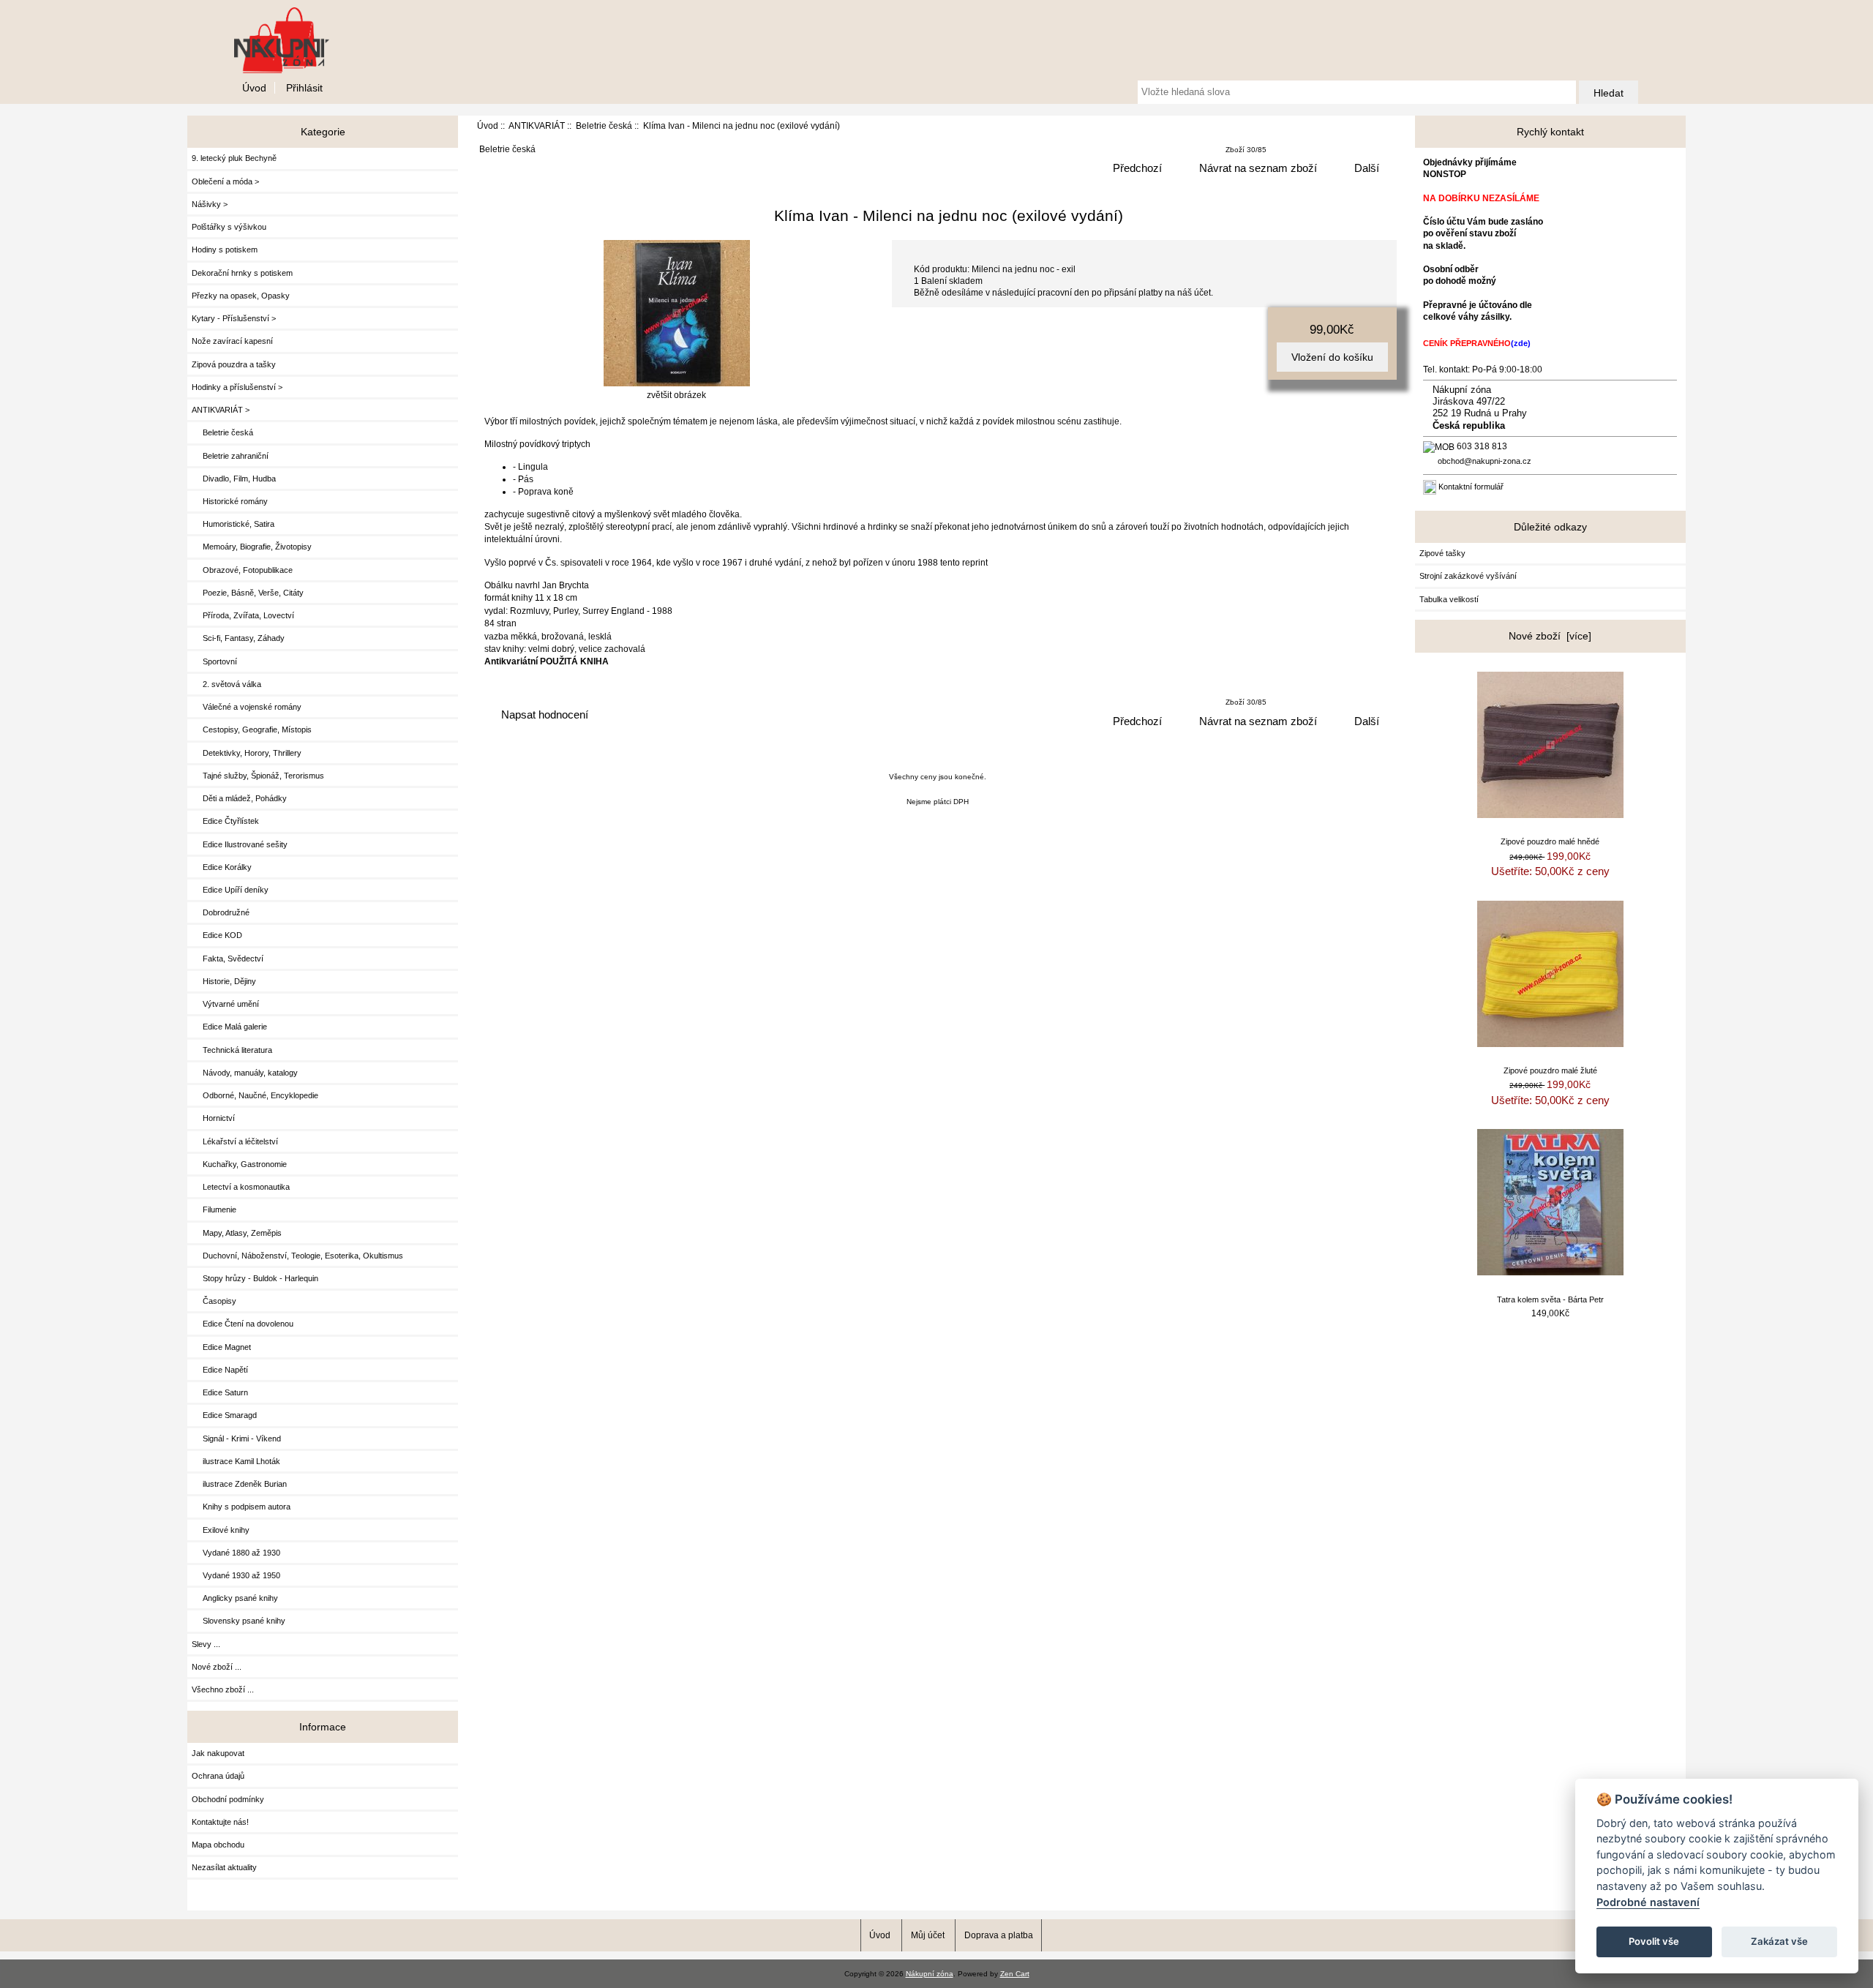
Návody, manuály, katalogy (245, 1073)
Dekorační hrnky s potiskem (242, 273)
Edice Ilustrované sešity (240, 844)
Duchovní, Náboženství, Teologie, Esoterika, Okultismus (297, 1256)
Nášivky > (210, 204)
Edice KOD (217, 935)
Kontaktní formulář (1471, 487)
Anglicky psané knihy (235, 1598)
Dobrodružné (221, 912)
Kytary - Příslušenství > (234, 318)
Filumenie (214, 1209)
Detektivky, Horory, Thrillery (247, 753)
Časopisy (214, 1301)
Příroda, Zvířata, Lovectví (243, 615)
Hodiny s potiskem (225, 250)
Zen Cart (1015, 1974)
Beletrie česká (604, 125)
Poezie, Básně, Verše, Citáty (248, 593)
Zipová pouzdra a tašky (234, 364)
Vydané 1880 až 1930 (236, 1553)
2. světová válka (226, 684)
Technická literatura (232, 1050)
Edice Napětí (220, 1370)
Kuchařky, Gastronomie (239, 1164)
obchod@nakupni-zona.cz (1484, 461)
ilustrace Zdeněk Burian (239, 1484)
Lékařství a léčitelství (235, 1141)
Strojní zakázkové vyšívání (1468, 576)
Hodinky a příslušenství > (237, 387)
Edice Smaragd (224, 1415)
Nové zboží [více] (1550, 636)
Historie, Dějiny (224, 981)
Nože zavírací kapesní (232, 341)
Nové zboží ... (217, 1667)
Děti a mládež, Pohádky (239, 798)
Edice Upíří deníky (230, 890)
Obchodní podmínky (228, 1799)
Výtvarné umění (225, 1004)
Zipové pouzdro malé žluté (1550, 1070)
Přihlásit (304, 88)
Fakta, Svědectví (228, 959)
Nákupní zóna (930, 1974)
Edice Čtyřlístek (225, 821)
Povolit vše (1654, 1941)
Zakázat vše (1779, 1941)
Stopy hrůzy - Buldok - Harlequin (255, 1278)
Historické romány (230, 501)
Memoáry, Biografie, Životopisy (252, 547)
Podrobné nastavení (1648, 1902)
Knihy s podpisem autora (241, 1507)
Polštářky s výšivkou (229, 227)
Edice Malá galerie (229, 1027)
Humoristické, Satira (233, 524)
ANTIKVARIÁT (537, 125)
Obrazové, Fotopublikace (242, 570)
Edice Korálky (222, 867)
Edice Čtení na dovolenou (243, 1324)
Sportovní (214, 661)
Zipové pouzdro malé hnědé (1550, 841)
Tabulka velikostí (1449, 599)
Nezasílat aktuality (224, 1867)
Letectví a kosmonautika (241, 1187)
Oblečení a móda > (225, 181)
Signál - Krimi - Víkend (236, 1439)
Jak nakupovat (218, 1753)
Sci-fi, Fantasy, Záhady (238, 638)
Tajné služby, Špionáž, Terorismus (258, 776)
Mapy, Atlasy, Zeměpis (237, 1233)
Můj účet (928, 1935)
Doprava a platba (999, 1935)
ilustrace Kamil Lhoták (236, 1461)
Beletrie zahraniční (230, 456)
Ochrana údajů (218, 1776)
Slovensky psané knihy (239, 1621)
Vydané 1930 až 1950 (236, 1575)
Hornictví (213, 1118)
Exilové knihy (221, 1530)
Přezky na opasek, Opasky (241, 296)
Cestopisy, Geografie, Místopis (252, 729)
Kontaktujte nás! (220, 1822)
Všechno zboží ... (223, 1689)
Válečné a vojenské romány (247, 707)
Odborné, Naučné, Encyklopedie (255, 1095)
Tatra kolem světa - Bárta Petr (1550, 1299)
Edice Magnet (221, 1347)
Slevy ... (206, 1644)
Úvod (254, 88)
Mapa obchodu (218, 1845)
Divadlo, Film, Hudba (234, 479)
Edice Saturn (220, 1392)
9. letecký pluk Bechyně (234, 158)
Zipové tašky (1442, 553)
